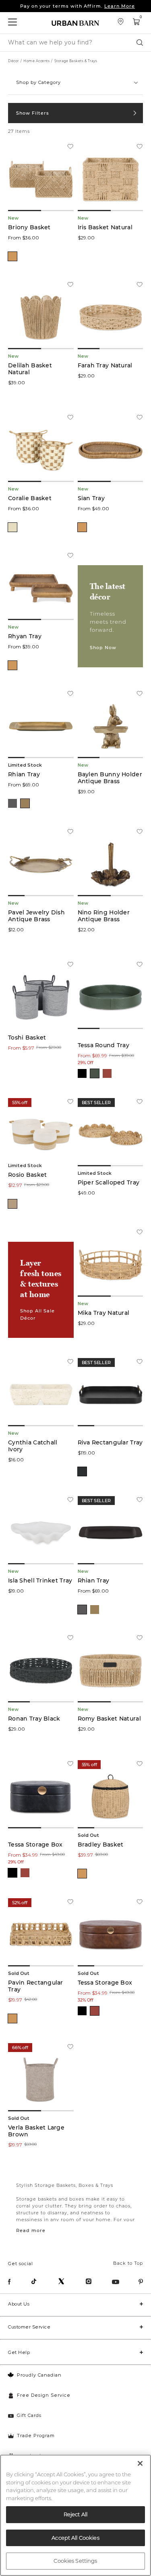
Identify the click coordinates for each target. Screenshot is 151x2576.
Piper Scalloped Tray (109, 1183)
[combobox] (75, 83)
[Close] (140, 2463)
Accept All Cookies (75, 2538)
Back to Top (128, 2263)
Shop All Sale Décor (37, 1314)
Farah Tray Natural (105, 366)
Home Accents (36, 61)
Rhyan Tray (25, 636)
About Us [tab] (19, 2304)
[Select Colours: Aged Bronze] (12, 803)
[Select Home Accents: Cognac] (107, 1073)
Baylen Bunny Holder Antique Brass (110, 778)
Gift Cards (29, 2415)
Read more (31, 2230)
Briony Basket (29, 227)
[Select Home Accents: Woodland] (95, 1073)
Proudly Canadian (39, 2375)
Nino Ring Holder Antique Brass (104, 916)
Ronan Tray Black (34, 1719)
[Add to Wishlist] (70, 147)
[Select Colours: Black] (82, 1471)
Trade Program (36, 2436)
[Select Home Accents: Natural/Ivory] (12, 527)
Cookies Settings (75, 2561)
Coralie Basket (30, 498)
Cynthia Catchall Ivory (33, 1446)
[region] (75, 2515)
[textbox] (75, 79)
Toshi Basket (27, 1038)
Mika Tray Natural (104, 1313)
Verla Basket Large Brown (36, 2131)
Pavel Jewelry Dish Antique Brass (36, 916)
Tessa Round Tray (103, 1045)
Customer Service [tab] (29, 2327)
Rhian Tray (24, 774)
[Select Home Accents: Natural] (12, 256)
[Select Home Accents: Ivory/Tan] (12, 1204)
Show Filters (33, 113)
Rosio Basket (27, 1175)
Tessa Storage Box (35, 1845)
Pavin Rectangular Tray (36, 1986)
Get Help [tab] (19, 2352)
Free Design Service (44, 2395)
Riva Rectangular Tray (110, 1443)
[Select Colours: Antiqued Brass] (25, 803)
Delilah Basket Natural (30, 369)
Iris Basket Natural (105, 227)
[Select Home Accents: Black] (82, 1073)
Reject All (75, 2514)
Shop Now (103, 648)
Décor (13, 61)
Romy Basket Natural (109, 1719)
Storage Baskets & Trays (76, 61)
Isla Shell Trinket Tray (40, 1581)
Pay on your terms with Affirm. (78, 6)
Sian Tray (91, 498)
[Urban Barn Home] (76, 23)
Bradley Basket (101, 1845)
